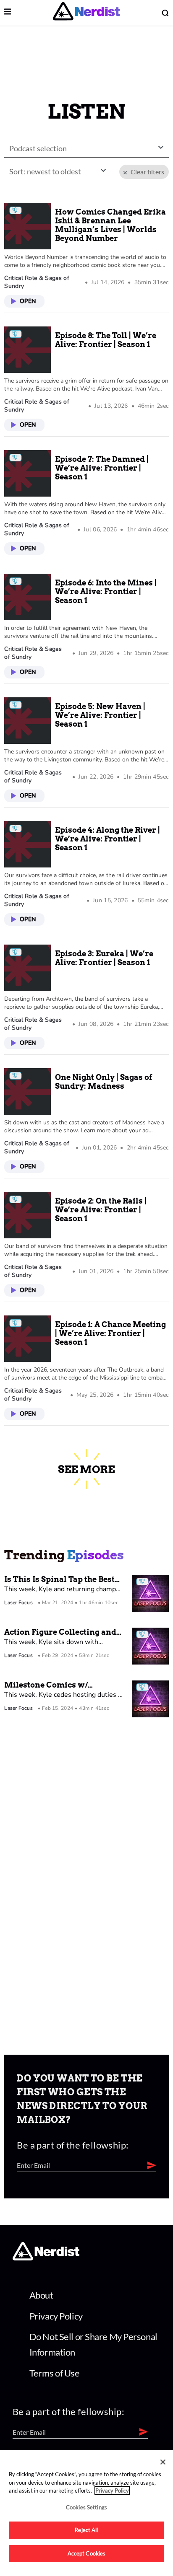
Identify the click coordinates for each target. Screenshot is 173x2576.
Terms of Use (55, 2373)
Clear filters (145, 172)
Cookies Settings (86, 2507)
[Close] (163, 2462)
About (41, 2295)
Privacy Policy (56, 2316)
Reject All (86, 2530)
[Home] (46, 2258)
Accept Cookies (87, 2553)
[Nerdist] (86, 13)
